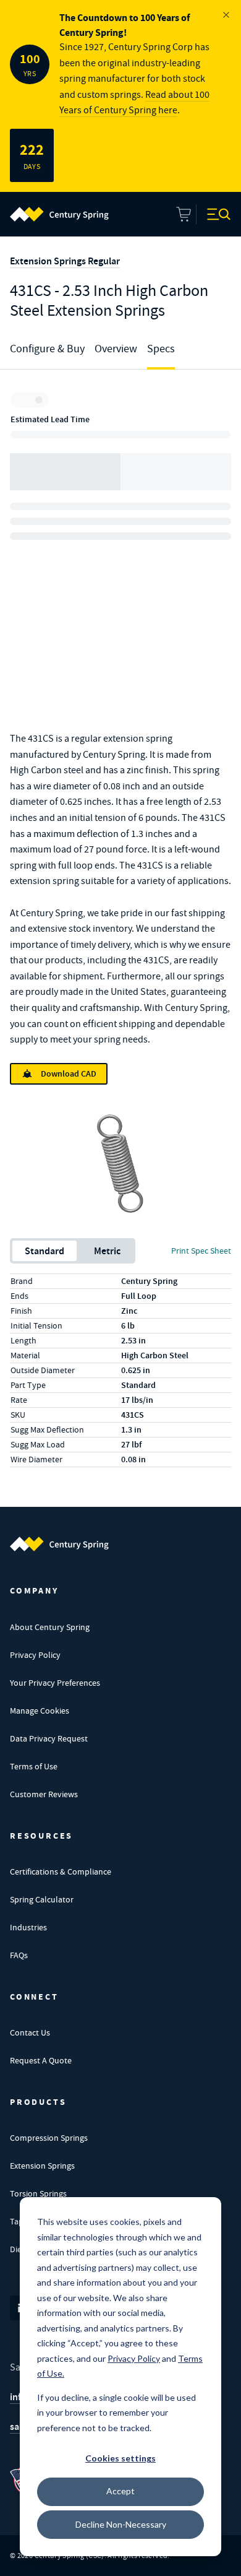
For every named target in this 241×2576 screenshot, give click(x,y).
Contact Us (30, 2032)
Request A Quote (41, 2060)
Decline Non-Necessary (121, 2524)
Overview (116, 349)
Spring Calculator (42, 1899)
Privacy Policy (35, 1655)
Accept (120, 2491)
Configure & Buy (47, 349)
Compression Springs (49, 2138)
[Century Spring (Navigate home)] (59, 1544)
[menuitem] (59, 214)
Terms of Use (34, 1766)
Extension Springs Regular (65, 261)
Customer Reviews (44, 1794)
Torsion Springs (38, 2193)
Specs (161, 349)
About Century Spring (50, 1627)
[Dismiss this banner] (226, 15)
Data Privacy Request (49, 1738)
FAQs (19, 1955)
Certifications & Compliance (61, 1871)
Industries (28, 1927)
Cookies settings (120, 2458)
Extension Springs (42, 2166)
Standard (44, 1251)
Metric (107, 1251)
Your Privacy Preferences (55, 1683)
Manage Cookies (40, 1711)
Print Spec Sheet (201, 1251)
